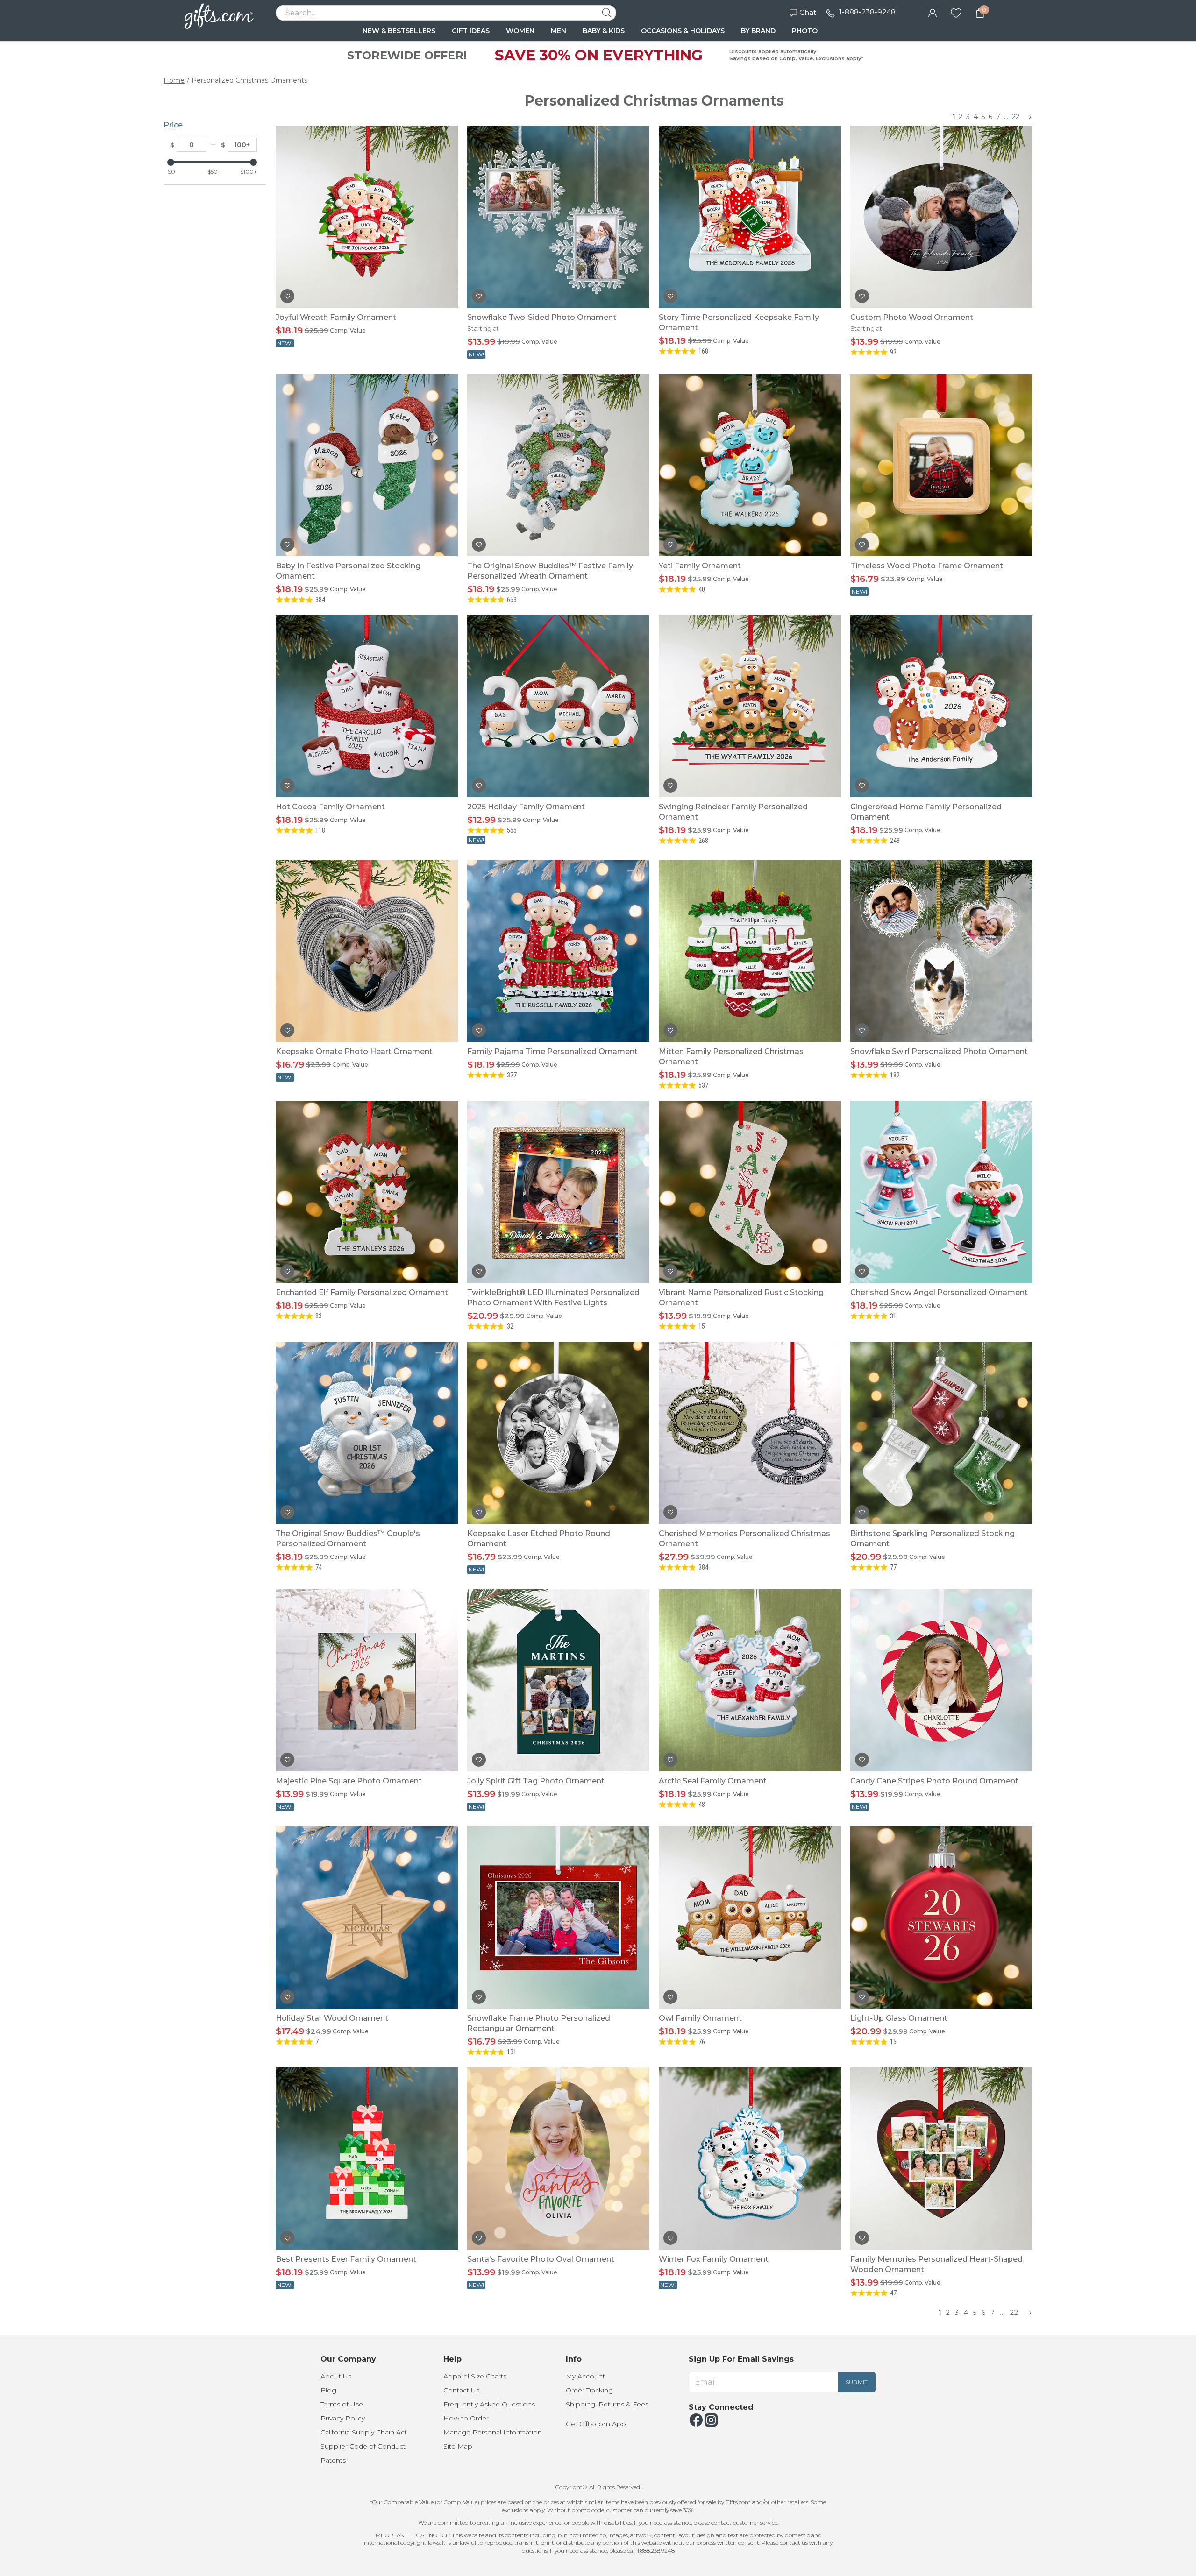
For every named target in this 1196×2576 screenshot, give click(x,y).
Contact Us (461, 2390)
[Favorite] (956, 12)
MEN (559, 31)
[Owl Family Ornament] (750, 1918)
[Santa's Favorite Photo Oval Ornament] (558, 2158)
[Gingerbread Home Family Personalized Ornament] (941, 706)
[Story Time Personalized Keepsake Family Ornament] (750, 217)
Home (174, 80)
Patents (333, 2460)
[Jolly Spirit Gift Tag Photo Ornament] (558, 1680)
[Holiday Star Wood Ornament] (367, 1918)
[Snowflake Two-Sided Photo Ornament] (558, 217)
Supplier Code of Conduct (363, 2446)
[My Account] (933, 12)
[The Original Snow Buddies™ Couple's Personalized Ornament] (367, 1433)
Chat (808, 12)
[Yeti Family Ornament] (750, 465)
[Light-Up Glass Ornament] (941, 1918)
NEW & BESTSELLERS (399, 31)
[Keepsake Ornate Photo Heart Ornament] (367, 951)
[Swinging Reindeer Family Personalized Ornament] (750, 706)
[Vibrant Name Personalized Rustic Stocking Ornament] (750, 1192)
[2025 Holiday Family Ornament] (558, 706)
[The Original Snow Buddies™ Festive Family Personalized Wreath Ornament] (558, 465)
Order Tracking (589, 2390)
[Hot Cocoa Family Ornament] (367, 706)
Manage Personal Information (493, 2432)
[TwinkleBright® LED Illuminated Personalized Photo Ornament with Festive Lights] (558, 1192)
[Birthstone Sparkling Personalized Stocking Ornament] (941, 1433)
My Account (585, 2376)
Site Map (458, 2446)
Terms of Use (342, 2404)
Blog (328, 2390)
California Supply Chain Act (364, 2432)
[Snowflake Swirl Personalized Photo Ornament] (941, 951)
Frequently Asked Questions (489, 2404)
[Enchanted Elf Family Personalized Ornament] (367, 1192)
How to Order (466, 2418)
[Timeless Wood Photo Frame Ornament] (941, 465)
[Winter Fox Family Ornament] (750, 2158)
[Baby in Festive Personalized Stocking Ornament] (367, 465)
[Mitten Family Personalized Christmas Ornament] (750, 951)
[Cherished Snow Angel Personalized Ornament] (941, 1192)
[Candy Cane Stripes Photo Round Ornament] (941, 1680)
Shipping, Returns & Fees (607, 2404)
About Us (336, 2376)
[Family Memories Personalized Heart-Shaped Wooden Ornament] (941, 2158)
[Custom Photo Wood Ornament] (941, 217)
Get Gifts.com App (596, 2424)
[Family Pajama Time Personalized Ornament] (558, 951)
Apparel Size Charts (475, 2376)
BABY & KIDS (604, 31)
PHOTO (805, 31)
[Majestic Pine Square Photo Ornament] (367, 1680)
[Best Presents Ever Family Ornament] (367, 2158)
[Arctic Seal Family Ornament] (750, 1680)
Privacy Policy (343, 2418)
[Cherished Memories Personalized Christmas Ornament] (750, 1433)
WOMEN (520, 31)
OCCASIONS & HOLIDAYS (683, 31)
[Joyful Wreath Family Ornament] (367, 217)
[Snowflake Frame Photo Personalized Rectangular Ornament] (558, 1918)
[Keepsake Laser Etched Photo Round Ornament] (558, 1433)
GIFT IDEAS (471, 31)
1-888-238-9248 (867, 12)
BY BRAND (758, 31)
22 (1016, 117)
